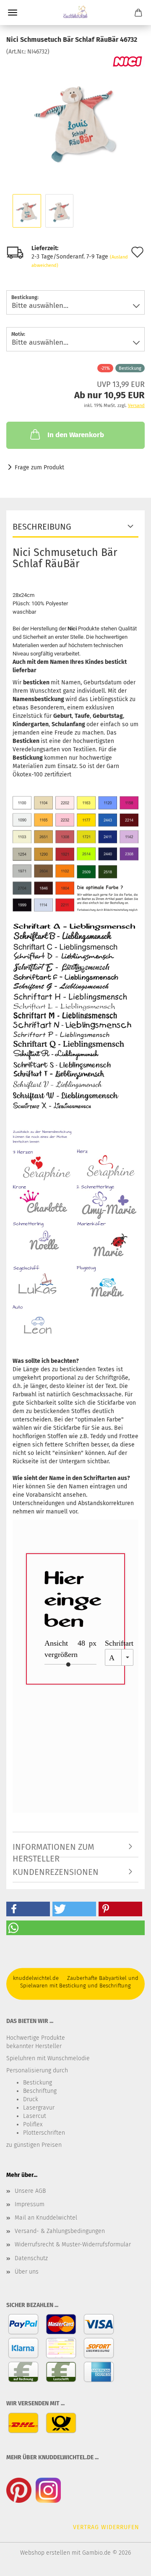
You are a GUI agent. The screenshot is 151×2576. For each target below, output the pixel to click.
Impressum (30, 2204)
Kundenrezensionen (56, 1872)
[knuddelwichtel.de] (75, 13)
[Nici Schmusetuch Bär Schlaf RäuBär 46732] (76, 119)
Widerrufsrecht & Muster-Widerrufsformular (73, 2244)
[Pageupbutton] (128, 2563)
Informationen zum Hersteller (53, 1850)
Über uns (27, 2272)
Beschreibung (42, 527)
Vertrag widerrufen (106, 2527)
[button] (28, 1909)
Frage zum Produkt (39, 467)
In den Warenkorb (76, 435)
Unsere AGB (30, 2191)
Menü (13, 13)
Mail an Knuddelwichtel (46, 2218)
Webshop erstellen (45, 2553)
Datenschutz (31, 2258)
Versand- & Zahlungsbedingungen (60, 2231)
